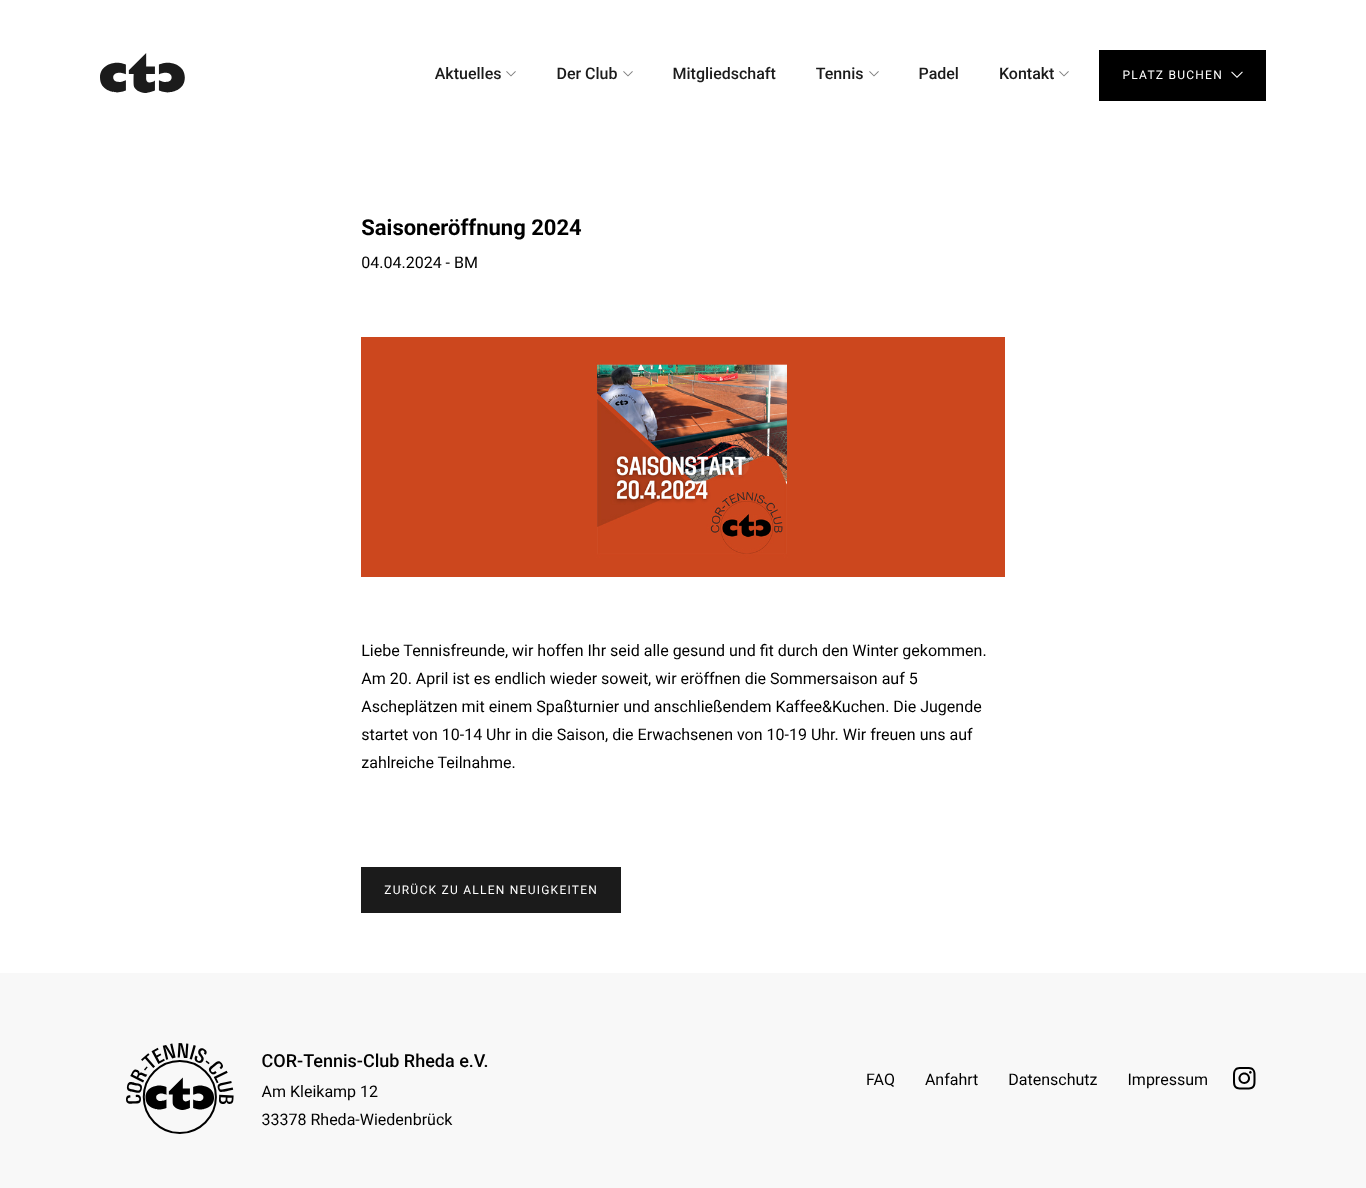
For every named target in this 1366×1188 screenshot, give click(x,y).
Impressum (1168, 1080)
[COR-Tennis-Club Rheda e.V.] (143, 75)
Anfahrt (951, 1080)
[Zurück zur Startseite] (180, 1088)
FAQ (880, 1080)
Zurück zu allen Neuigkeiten (491, 890)
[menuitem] (476, 74)
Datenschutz (1052, 1080)
